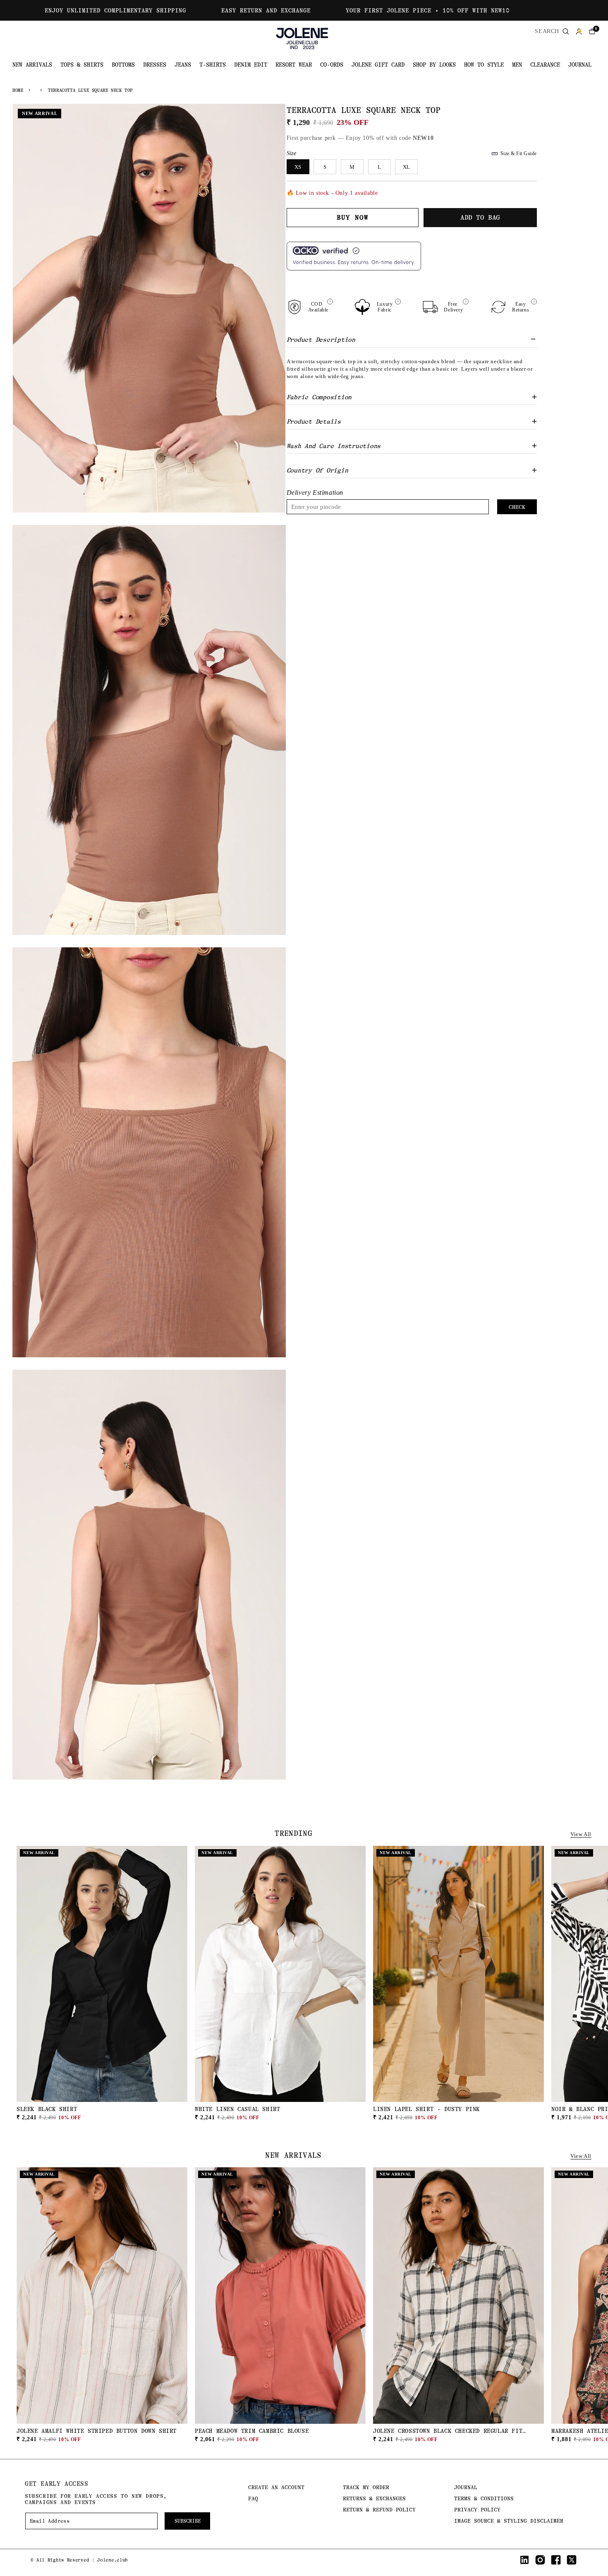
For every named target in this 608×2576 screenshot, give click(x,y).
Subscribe (188, 2521)
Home (18, 90)
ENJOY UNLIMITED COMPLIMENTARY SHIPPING (115, 10)
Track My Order (366, 2487)
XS (298, 167)
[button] (592, 31)
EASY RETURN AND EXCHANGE (266, 10)
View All (581, 1834)
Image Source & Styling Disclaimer (509, 2521)
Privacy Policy (477, 2510)
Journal (466, 2487)
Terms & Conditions (484, 2498)
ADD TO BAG (102, 2111)
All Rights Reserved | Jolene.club (82, 2560)
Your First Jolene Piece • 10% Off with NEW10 (428, 10)
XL (406, 167)
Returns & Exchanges (374, 2498)
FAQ (253, 2498)
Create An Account (276, 2487)
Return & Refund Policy (379, 2510)
